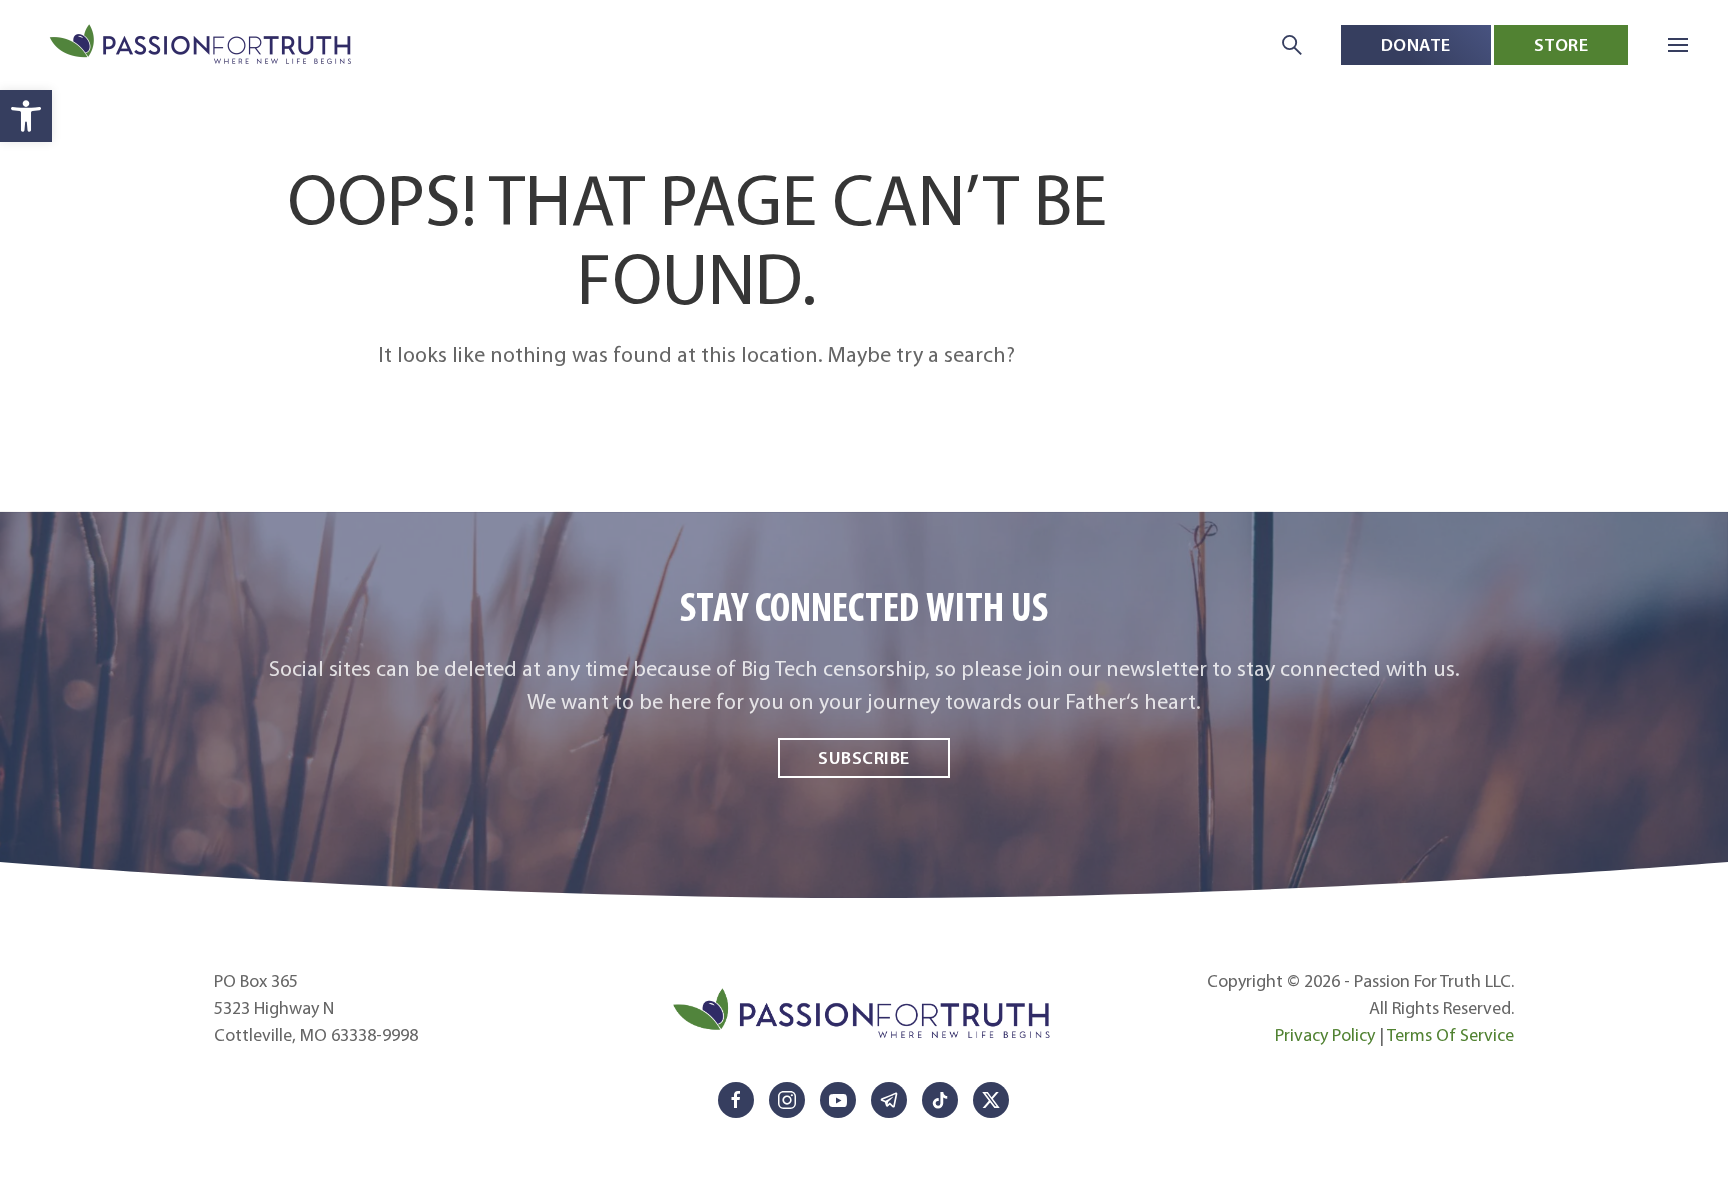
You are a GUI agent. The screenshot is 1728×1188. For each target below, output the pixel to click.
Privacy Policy (1325, 1035)
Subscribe (864, 757)
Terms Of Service (1450, 1035)
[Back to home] (202, 45)
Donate (1416, 44)
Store (1561, 44)
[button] (26, 116)
